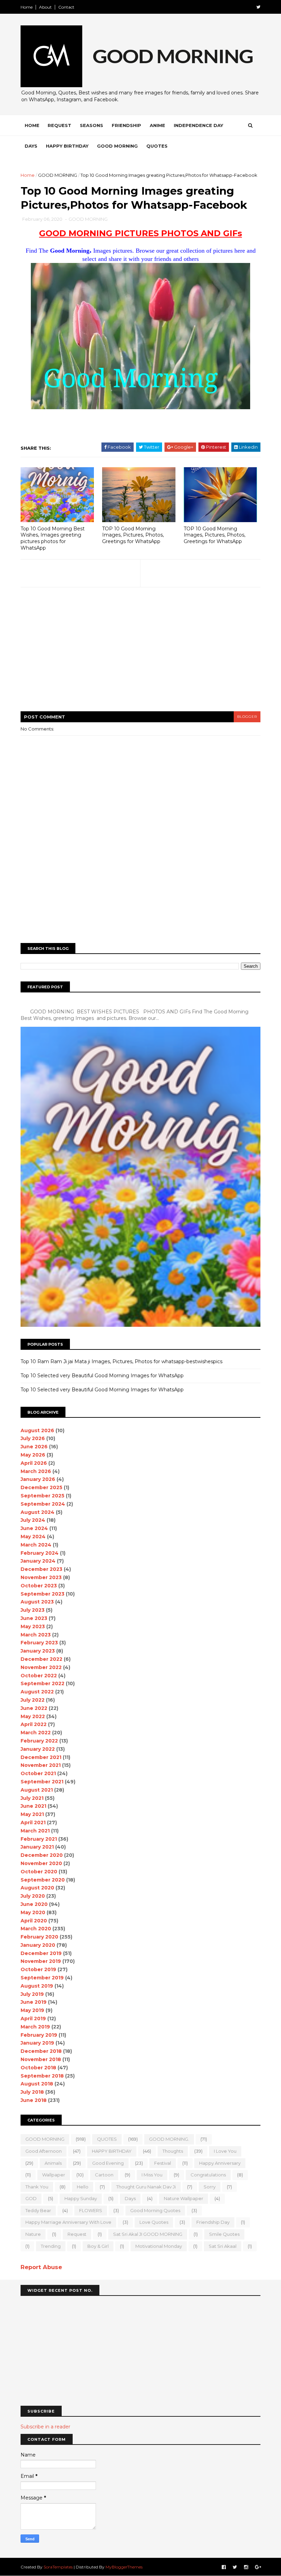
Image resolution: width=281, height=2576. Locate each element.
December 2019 (41, 1953)
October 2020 (39, 1872)
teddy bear (38, 2210)
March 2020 (36, 1929)
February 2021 (39, 1839)
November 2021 (41, 1765)
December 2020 (42, 1855)
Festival (163, 2163)
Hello (83, 2187)
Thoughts (173, 2151)
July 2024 (33, 1520)
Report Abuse (41, 2267)
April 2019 (33, 2019)
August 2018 (37, 2084)
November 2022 (41, 1667)
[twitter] (258, 7)
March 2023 (36, 1635)
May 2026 (33, 1455)
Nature (33, 2234)
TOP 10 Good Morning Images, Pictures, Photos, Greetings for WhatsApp (133, 535)
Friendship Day (213, 2222)
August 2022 (37, 1692)
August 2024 (38, 1512)
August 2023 (37, 1602)
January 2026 (38, 1479)
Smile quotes (224, 2234)
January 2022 (38, 1749)
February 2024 (40, 1553)
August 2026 (37, 1430)
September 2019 (42, 1978)
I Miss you (152, 2175)
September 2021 (42, 1782)
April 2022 (34, 1724)
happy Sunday (81, 2198)
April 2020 (34, 1921)
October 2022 (39, 1676)
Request (59, 125)
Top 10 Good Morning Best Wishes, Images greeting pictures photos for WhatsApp (53, 538)
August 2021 (37, 1790)
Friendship (126, 125)
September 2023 (42, 1594)
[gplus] (258, 2567)
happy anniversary (220, 2163)
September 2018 (42, 2076)
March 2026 (36, 1471)
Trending (51, 2246)
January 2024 (38, 1561)
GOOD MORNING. (169, 2139)
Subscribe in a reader (45, 2427)
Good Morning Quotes (155, 2210)
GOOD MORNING (58, 175)
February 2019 (39, 2035)
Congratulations (208, 2175)
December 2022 (41, 1659)
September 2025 (42, 1496)
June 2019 (34, 2002)
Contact (66, 7)
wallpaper (54, 2175)
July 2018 (32, 2092)
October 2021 (38, 1773)
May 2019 (32, 2010)
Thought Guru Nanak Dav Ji (146, 2187)
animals (53, 2163)
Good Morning (117, 146)
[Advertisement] (140, 654)
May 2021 (32, 1814)
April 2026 (34, 1463)
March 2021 (35, 1831)
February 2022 (39, 1741)
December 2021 (41, 1757)
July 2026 (33, 1438)
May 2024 (33, 1537)
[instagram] (246, 2567)
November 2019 (41, 1961)
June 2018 (34, 2100)
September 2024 (43, 1504)
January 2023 (38, 1651)
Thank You (37, 2187)
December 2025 (41, 1487)
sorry (210, 2187)
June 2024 (34, 1528)
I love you (225, 2151)
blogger (247, 717)
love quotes (154, 2222)
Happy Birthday (67, 146)
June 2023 (34, 1618)
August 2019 (37, 1986)
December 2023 (41, 1569)
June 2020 (34, 1904)
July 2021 (32, 1798)
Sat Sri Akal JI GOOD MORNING (148, 2234)
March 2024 (36, 1545)
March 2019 (35, 2027)
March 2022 (36, 1733)
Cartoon (104, 2175)
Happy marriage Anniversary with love (68, 2222)
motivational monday (159, 2246)
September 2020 (43, 1880)
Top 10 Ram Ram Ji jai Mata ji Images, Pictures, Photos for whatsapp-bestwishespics (121, 1361)
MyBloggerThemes (124, 2567)
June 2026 (34, 1447)
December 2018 (41, 2051)
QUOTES (107, 2139)
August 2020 (37, 1888)
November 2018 (41, 2059)
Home (27, 7)
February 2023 (39, 1643)
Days (31, 146)
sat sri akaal (223, 2246)
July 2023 (33, 1610)
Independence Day (198, 125)
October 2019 (38, 1969)
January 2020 (38, 1945)
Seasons (91, 125)
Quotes (157, 146)
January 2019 (37, 2043)
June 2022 (34, 1708)
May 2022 (33, 1716)
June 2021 (33, 1806)
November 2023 (41, 1577)
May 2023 (33, 1626)
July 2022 (33, 1700)
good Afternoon (44, 2151)
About (45, 7)
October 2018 (38, 2068)
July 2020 (33, 1896)
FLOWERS (91, 2210)
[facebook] (224, 2567)
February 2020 (39, 1937)
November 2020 (41, 1863)
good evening (108, 2163)
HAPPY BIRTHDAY (112, 2151)
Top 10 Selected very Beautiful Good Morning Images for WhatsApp (102, 1376)
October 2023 (39, 1586)
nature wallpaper (184, 2198)
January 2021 (37, 1847)
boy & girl (98, 2246)
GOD (31, 2198)
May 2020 (33, 1912)
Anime (157, 125)
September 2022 (42, 1683)
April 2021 (33, 1822)
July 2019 (32, 1994)
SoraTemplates (58, 2567)
